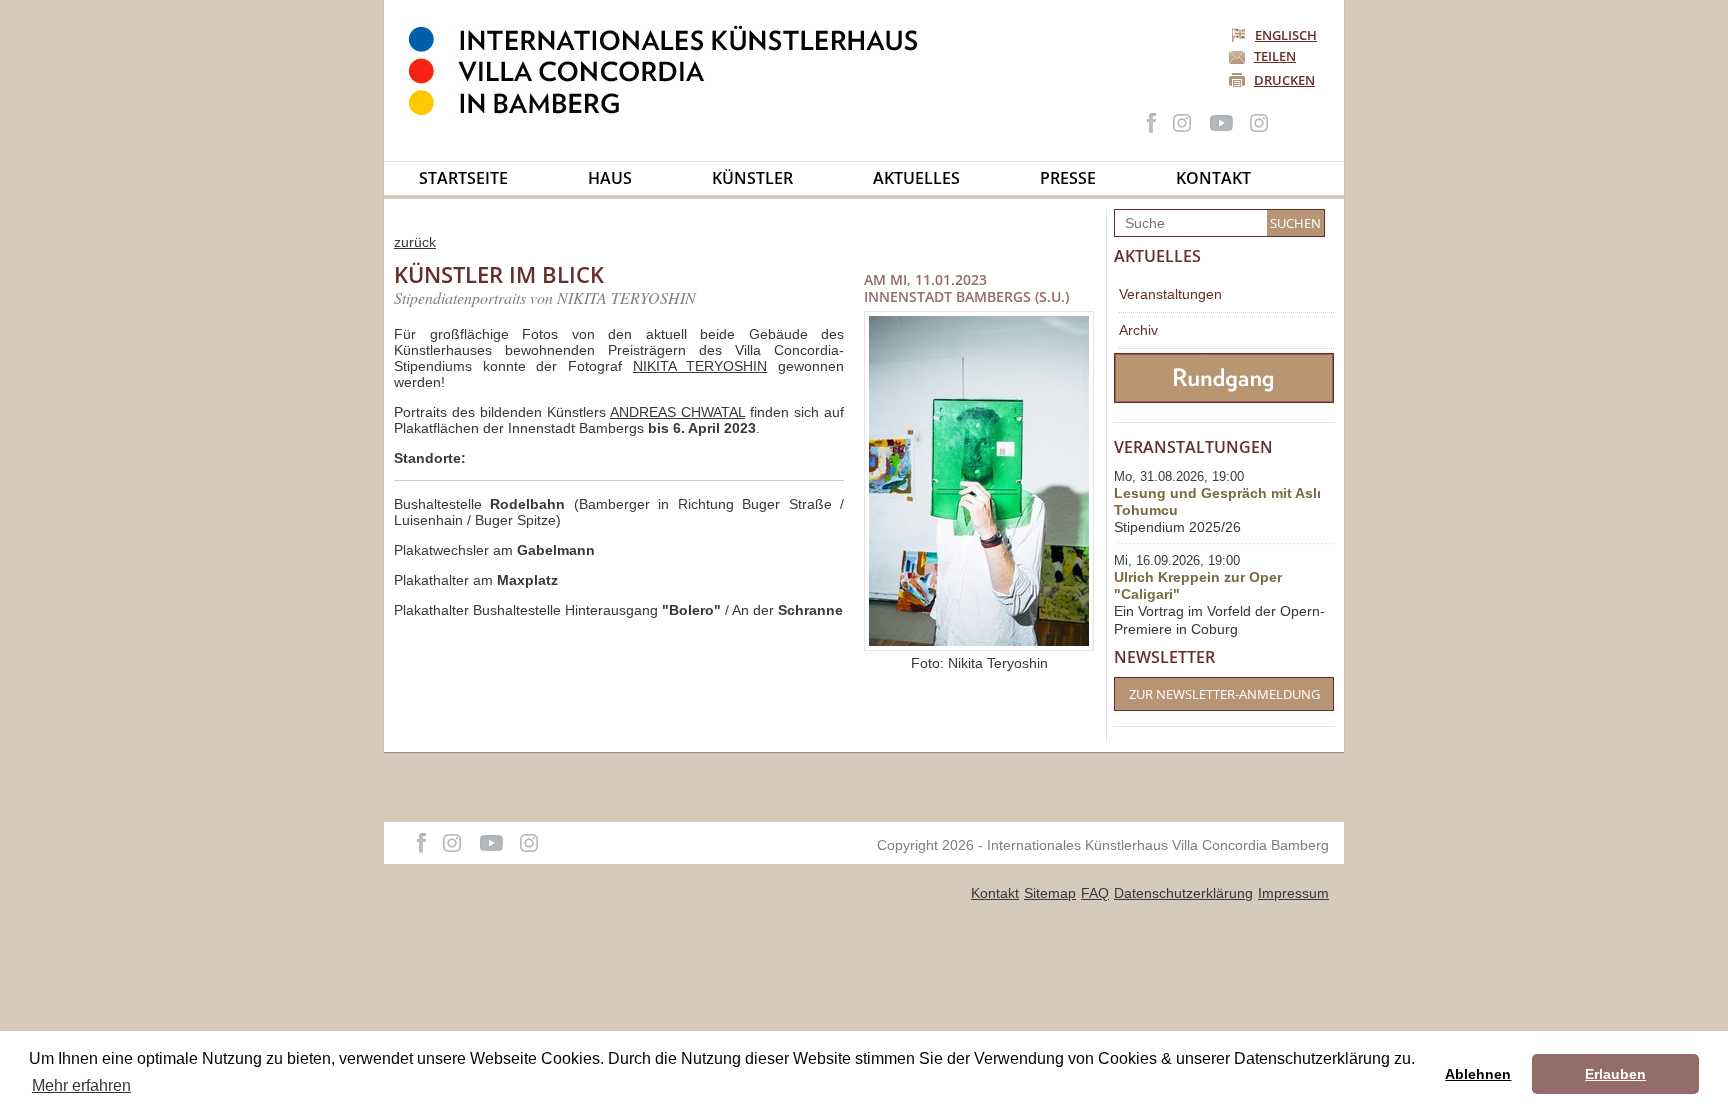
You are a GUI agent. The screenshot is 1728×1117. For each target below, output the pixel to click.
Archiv (1138, 330)
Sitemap (1050, 893)
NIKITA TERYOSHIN (700, 366)
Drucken (1284, 80)
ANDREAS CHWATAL (677, 412)
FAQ (1095, 893)
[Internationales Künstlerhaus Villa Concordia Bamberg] (673, 111)
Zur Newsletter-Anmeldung (1224, 694)
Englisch (1286, 35)
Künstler (752, 178)
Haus (610, 178)
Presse (1068, 178)
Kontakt (1213, 178)
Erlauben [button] (1615, 1074)
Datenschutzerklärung (1183, 893)
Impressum (1293, 893)
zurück (415, 242)
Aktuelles (916, 178)
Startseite (463, 178)
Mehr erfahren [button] (81, 1085)
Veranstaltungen (1170, 294)
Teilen (1275, 56)
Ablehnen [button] (1478, 1074)
